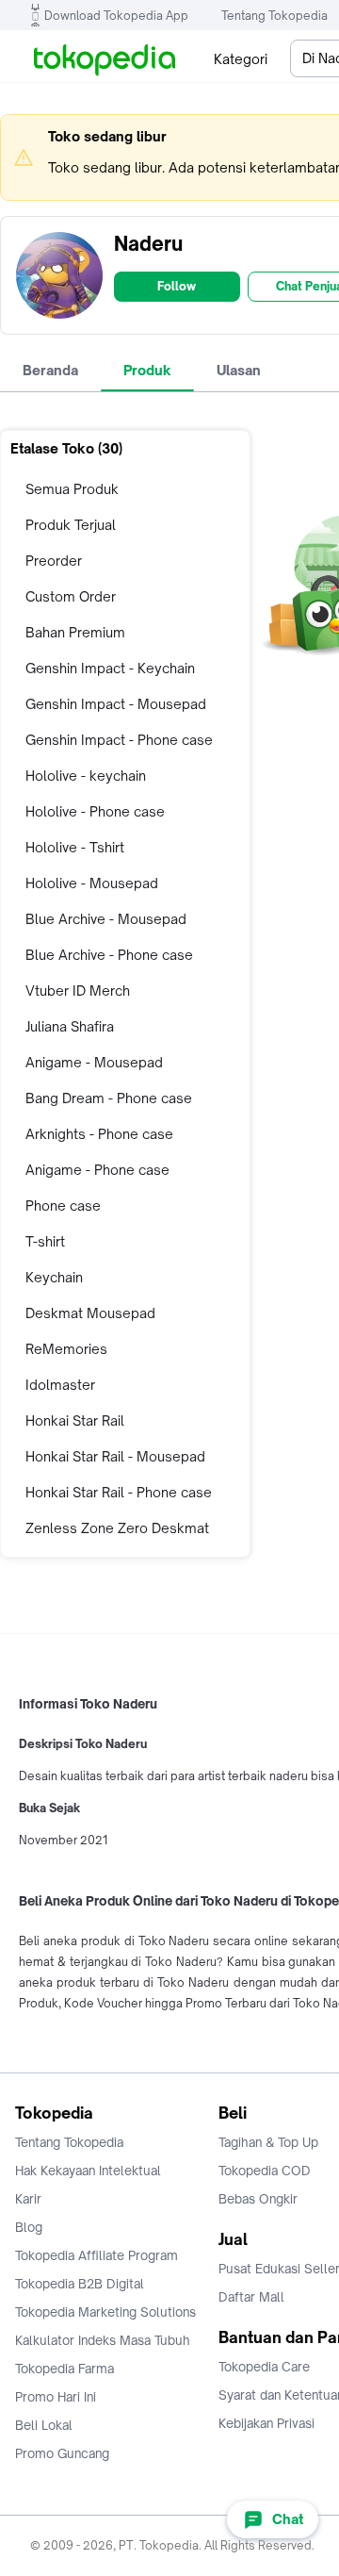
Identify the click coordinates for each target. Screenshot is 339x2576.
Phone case (63, 1205)
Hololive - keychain (86, 776)
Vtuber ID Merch (78, 991)
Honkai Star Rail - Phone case (119, 1492)
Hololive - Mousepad (92, 883)
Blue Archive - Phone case (109, 955)
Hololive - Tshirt (75, 847)
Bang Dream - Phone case (109, 1098)
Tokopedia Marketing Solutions (105, 2312)
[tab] (50, 371)
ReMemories (66, 1349)
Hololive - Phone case (95, 811)
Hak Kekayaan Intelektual (88, 2171)
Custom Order (71, 596)
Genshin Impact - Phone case (119, 740)
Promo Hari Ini (56, 2397)
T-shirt (45, 1241)
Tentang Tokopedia (274, 16)
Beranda (50, 370)
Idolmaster (60, 1385)
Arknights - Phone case (99, 1134)
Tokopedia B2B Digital (80, 2284)
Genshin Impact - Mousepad (116, 704)
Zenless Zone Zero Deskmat (117, 1528)
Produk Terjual (71, 525)
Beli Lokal (44, 2425)
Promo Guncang (62, 2453)
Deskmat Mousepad (90, 1313)
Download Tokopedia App (116, 16)
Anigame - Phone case (97, 1170)
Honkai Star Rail (75, 1420)
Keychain (54, 1277)
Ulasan (239, 370)
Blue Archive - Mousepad (106, 919)
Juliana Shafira (70, 1026)
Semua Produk (72, 489)
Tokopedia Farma (65, 2369)
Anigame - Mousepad (94, 1062)
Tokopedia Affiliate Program (97, 2255)
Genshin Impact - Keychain (110, 668)
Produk (147, 370)
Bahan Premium (75, 632)
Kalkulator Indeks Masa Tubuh (103, 2340)
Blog (29, 2227)
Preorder (54, 561)
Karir (28, 2199)
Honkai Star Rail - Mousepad (115, 1456)
